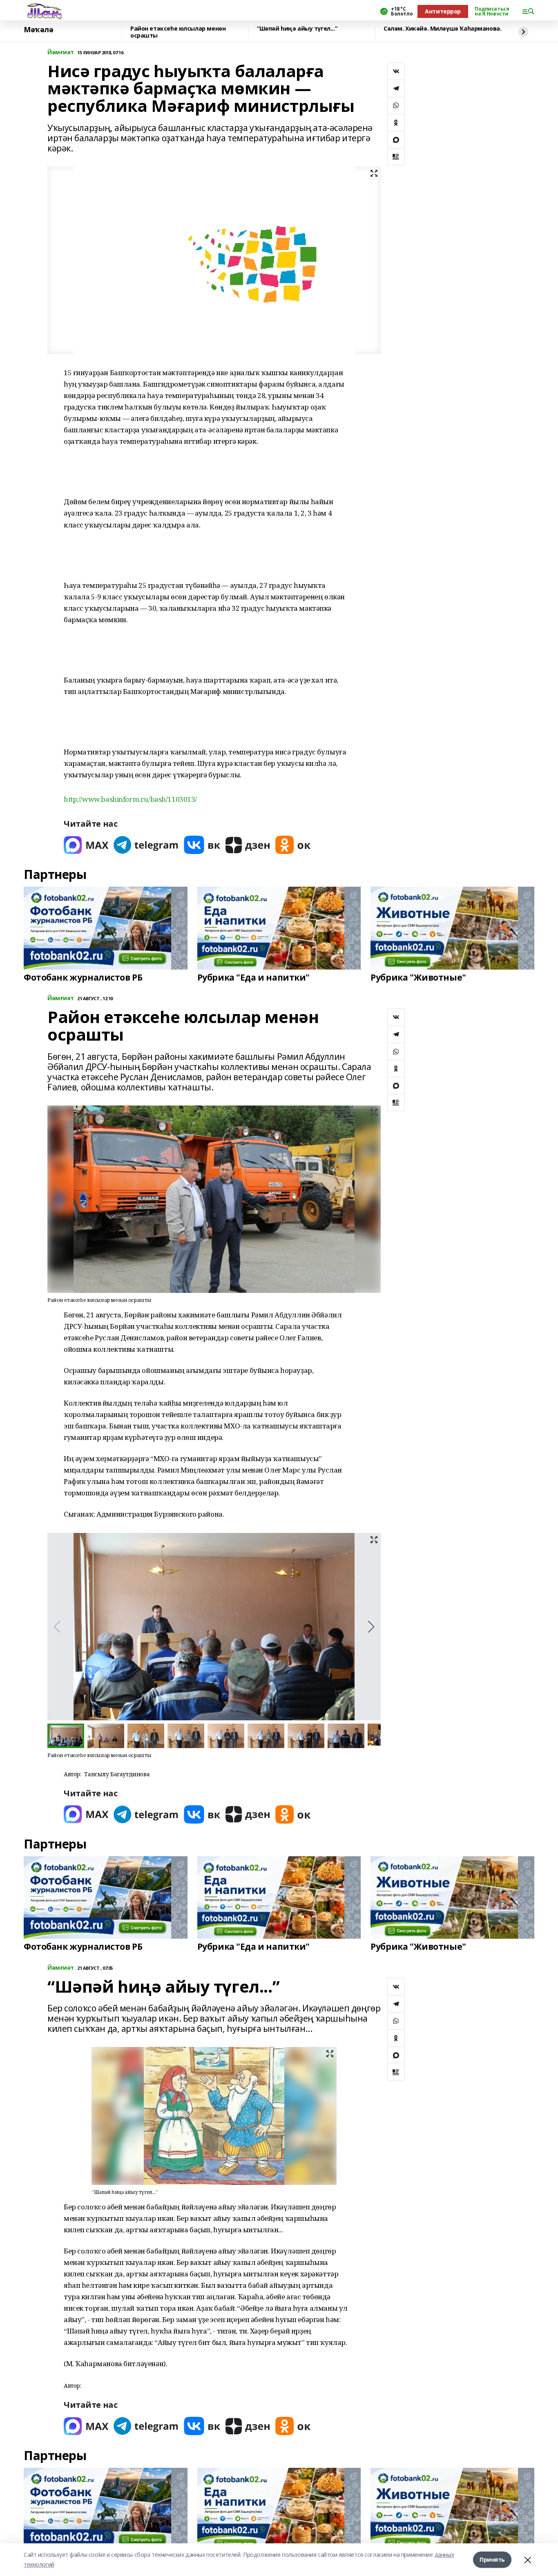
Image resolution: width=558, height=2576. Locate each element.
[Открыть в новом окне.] (86, 845)
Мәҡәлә (38, 30)
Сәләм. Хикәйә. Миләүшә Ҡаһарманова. (442, 29)
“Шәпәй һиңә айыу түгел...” (297, 29)
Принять (492, 2559)
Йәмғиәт (61, 52)
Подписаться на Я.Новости (492, 11)
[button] (371, 1627)
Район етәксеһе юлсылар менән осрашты (178, 32)
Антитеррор (443, 11)
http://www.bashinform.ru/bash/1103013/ (130, 799)
